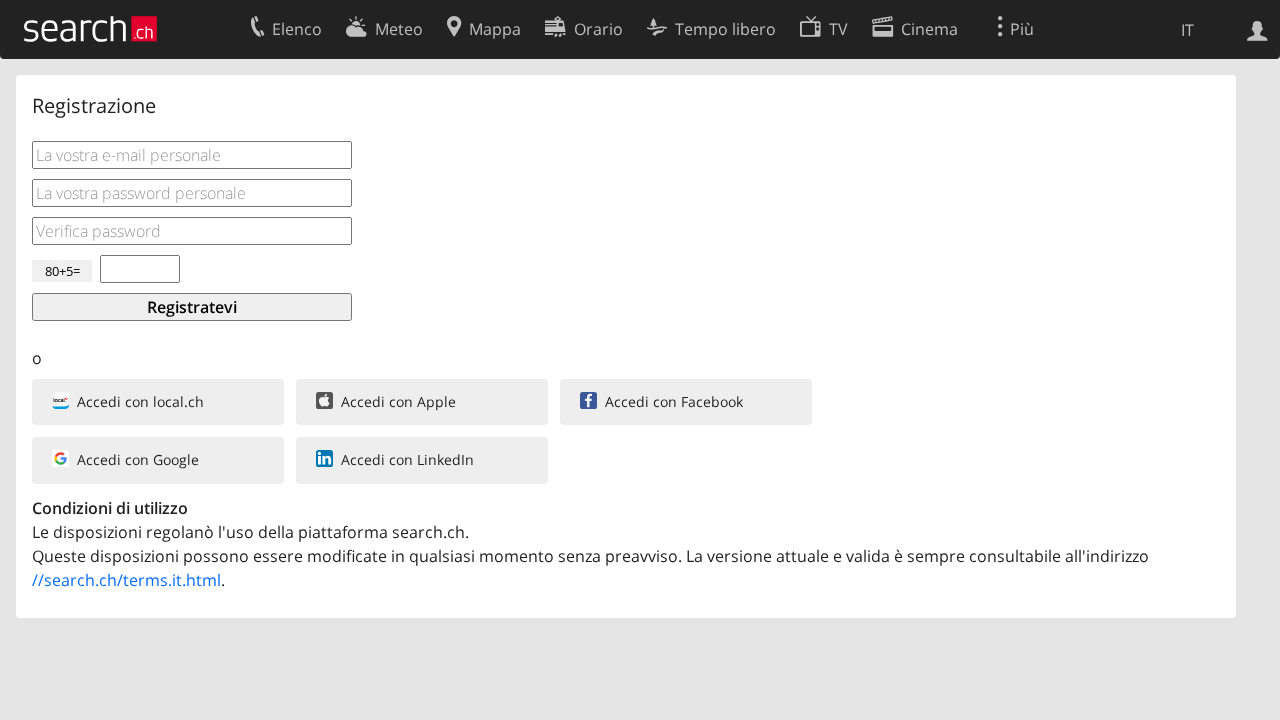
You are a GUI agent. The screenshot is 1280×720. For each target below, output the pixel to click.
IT (1187, 30)
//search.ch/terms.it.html (126, 580)
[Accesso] (1257, 29)
